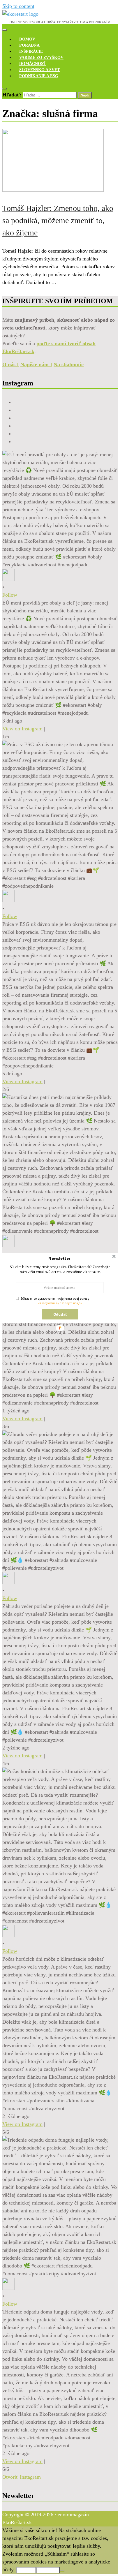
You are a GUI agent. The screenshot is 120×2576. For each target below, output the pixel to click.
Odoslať (60, 1314)
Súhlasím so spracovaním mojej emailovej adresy (55, 1298)
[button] (60, 1258)
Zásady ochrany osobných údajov (60, 1303)
